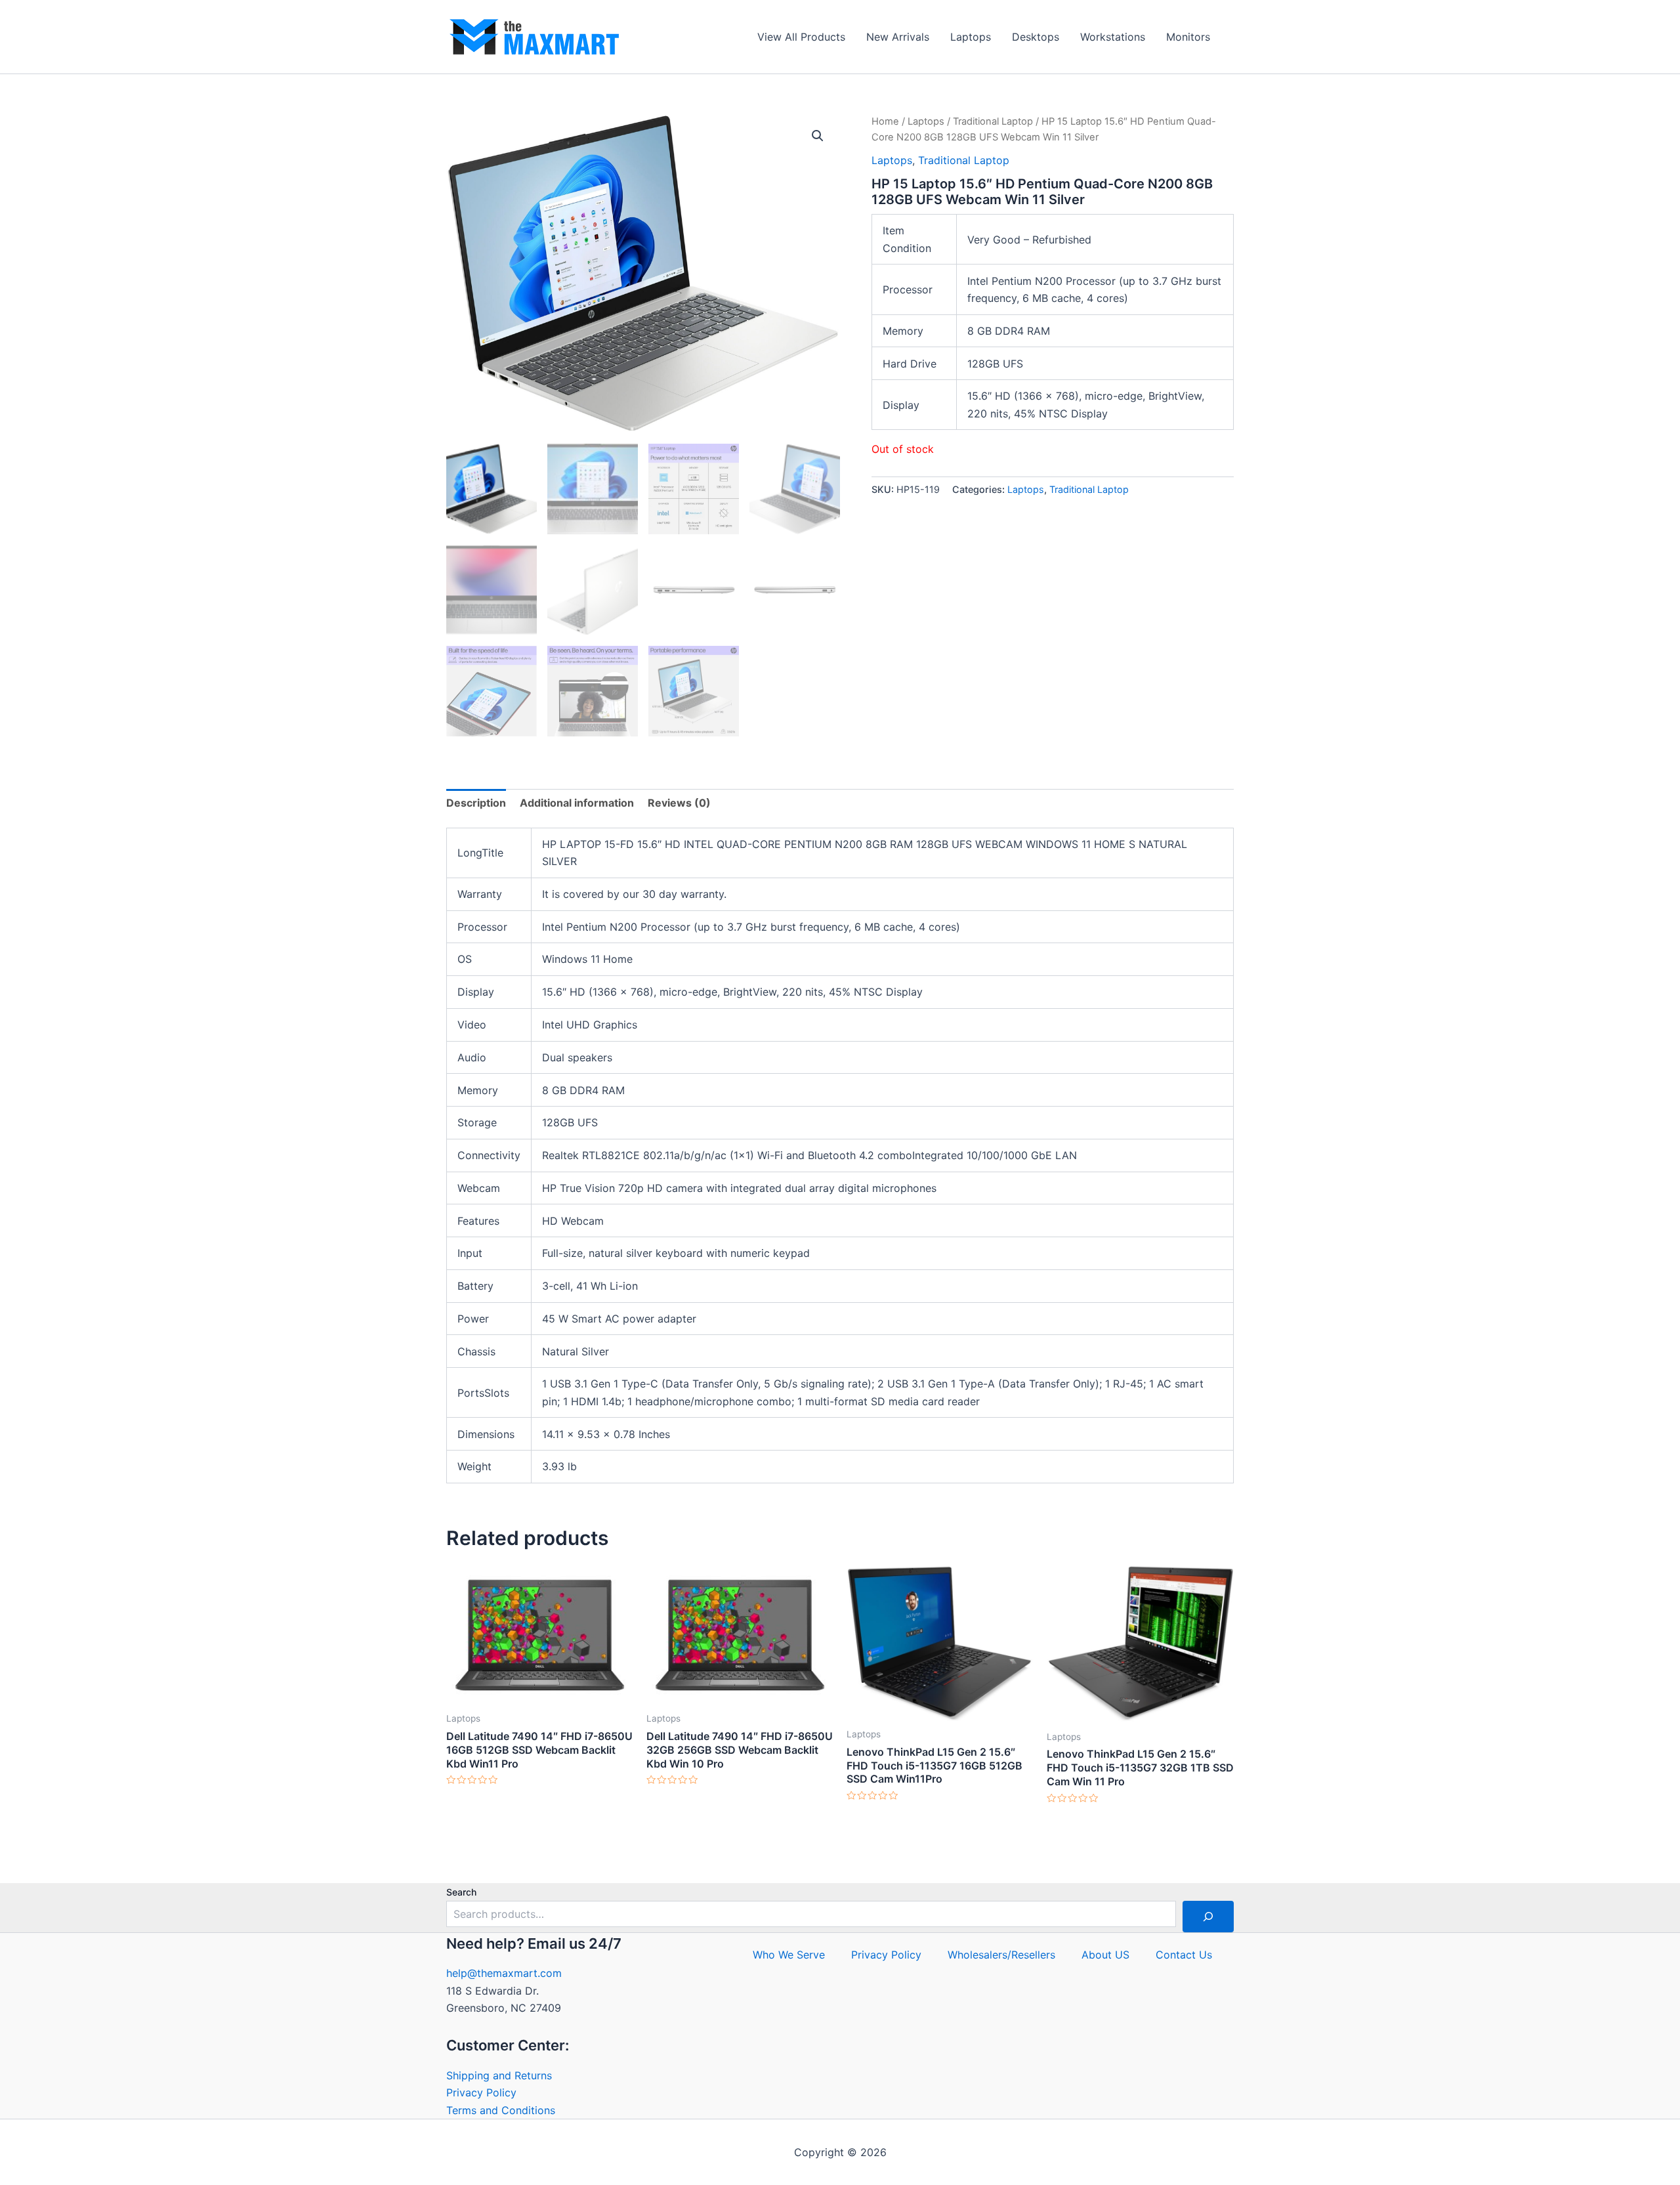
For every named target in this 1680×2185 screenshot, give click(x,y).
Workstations (1113, 37)
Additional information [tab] (577, 803)
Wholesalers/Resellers (1001, 1955)
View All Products (801, 37)
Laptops (971, 37)
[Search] (1208, 1917)
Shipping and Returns (499, 2075)
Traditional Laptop (993, 121)
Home (885, 121)
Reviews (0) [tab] (679, 803)
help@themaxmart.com (504, 1973)
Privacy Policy (481, 2092)
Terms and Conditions (501, 2110)
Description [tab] (476, 803)
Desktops (1036, 37)
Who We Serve (789, 1955)
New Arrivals (898, 37)
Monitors (1188, 37)
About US (1105, 1955)
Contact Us (1184, 1955)
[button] (818, 136)
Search (461, 1892)
